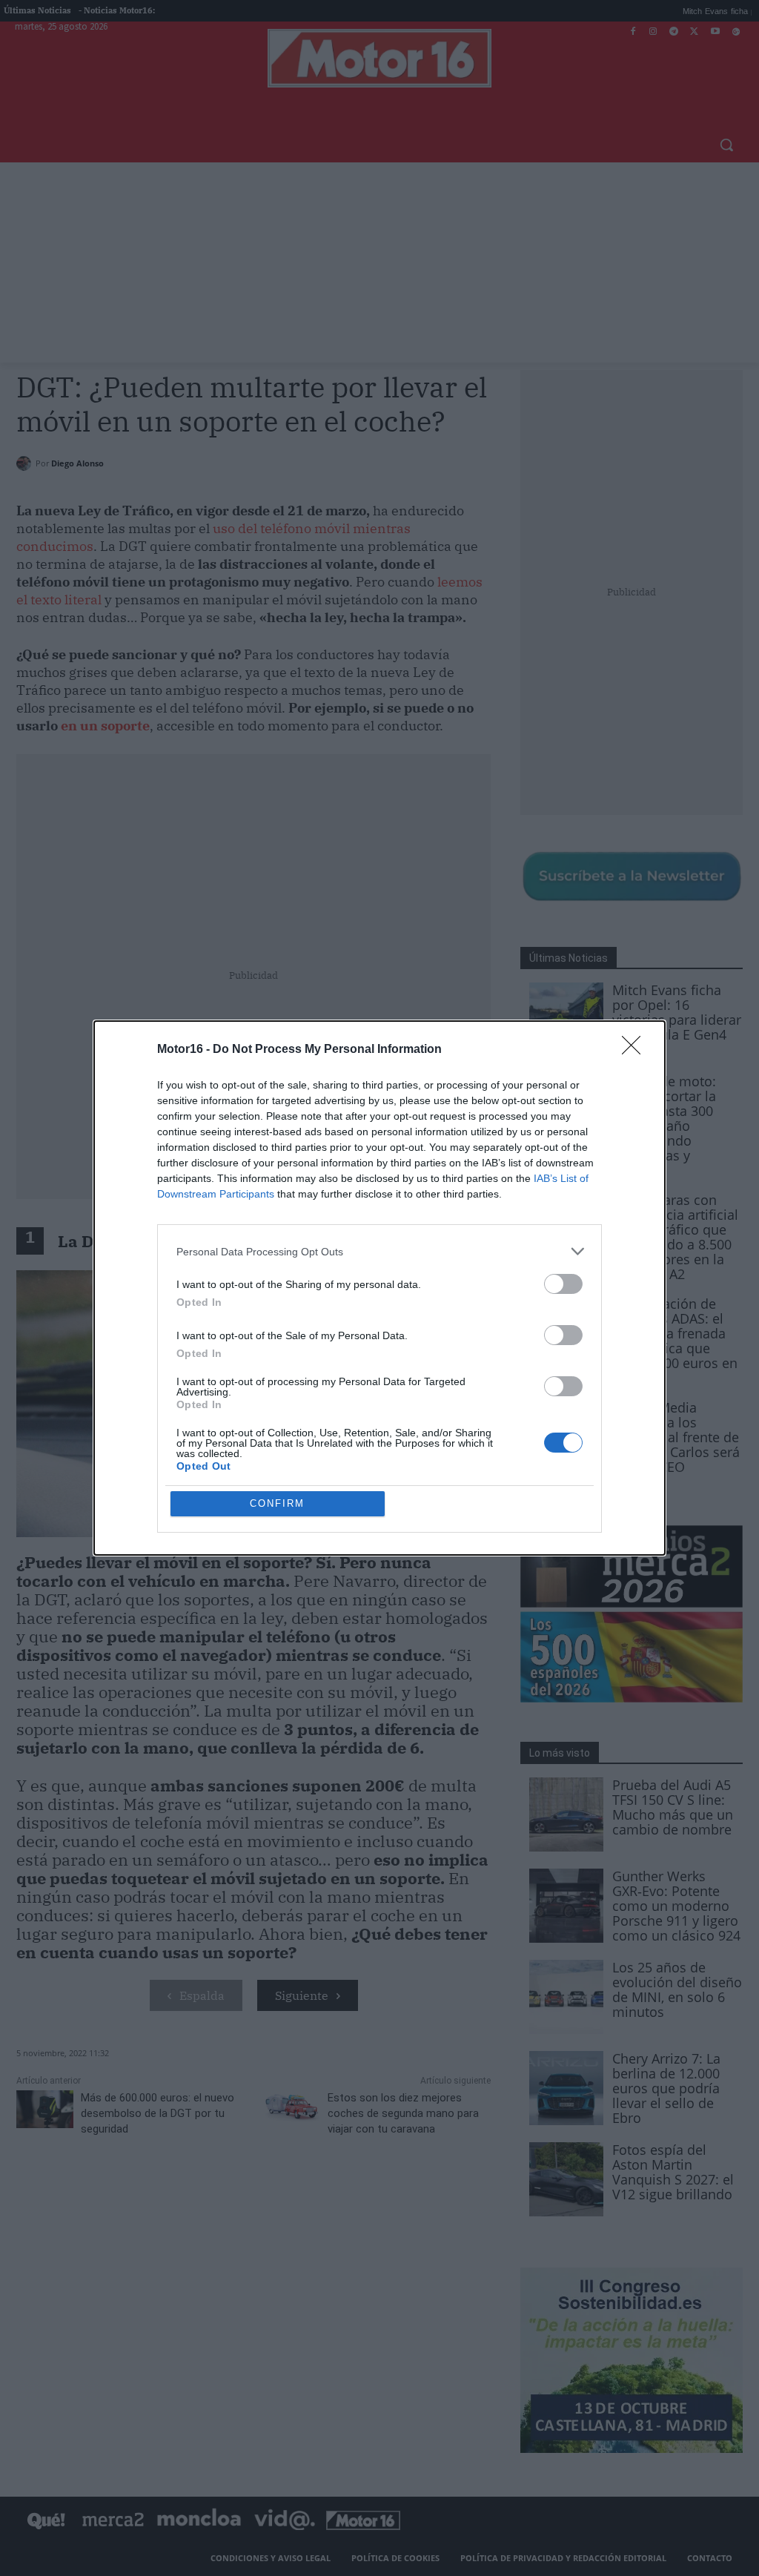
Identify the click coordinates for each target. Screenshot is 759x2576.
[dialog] (379, 1288)
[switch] (563, 1284)
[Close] (636, 1050)
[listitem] (379, 1251)
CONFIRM (277, 1503)
